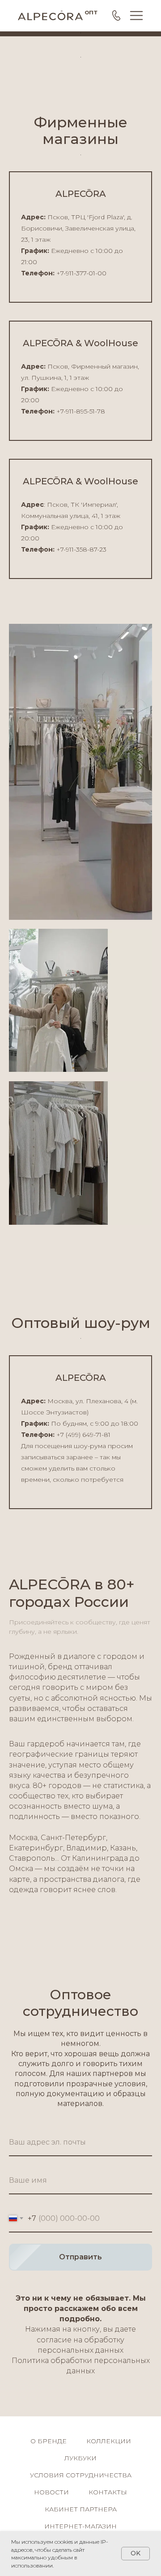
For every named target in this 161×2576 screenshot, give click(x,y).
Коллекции (109, 2441)
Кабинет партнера (81, 2509)
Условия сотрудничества (81, 2475)
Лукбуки (80, 2458)
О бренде (49, 2441)
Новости (51, 2492)
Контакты (108, 2492)
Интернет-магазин (80, 2526)
